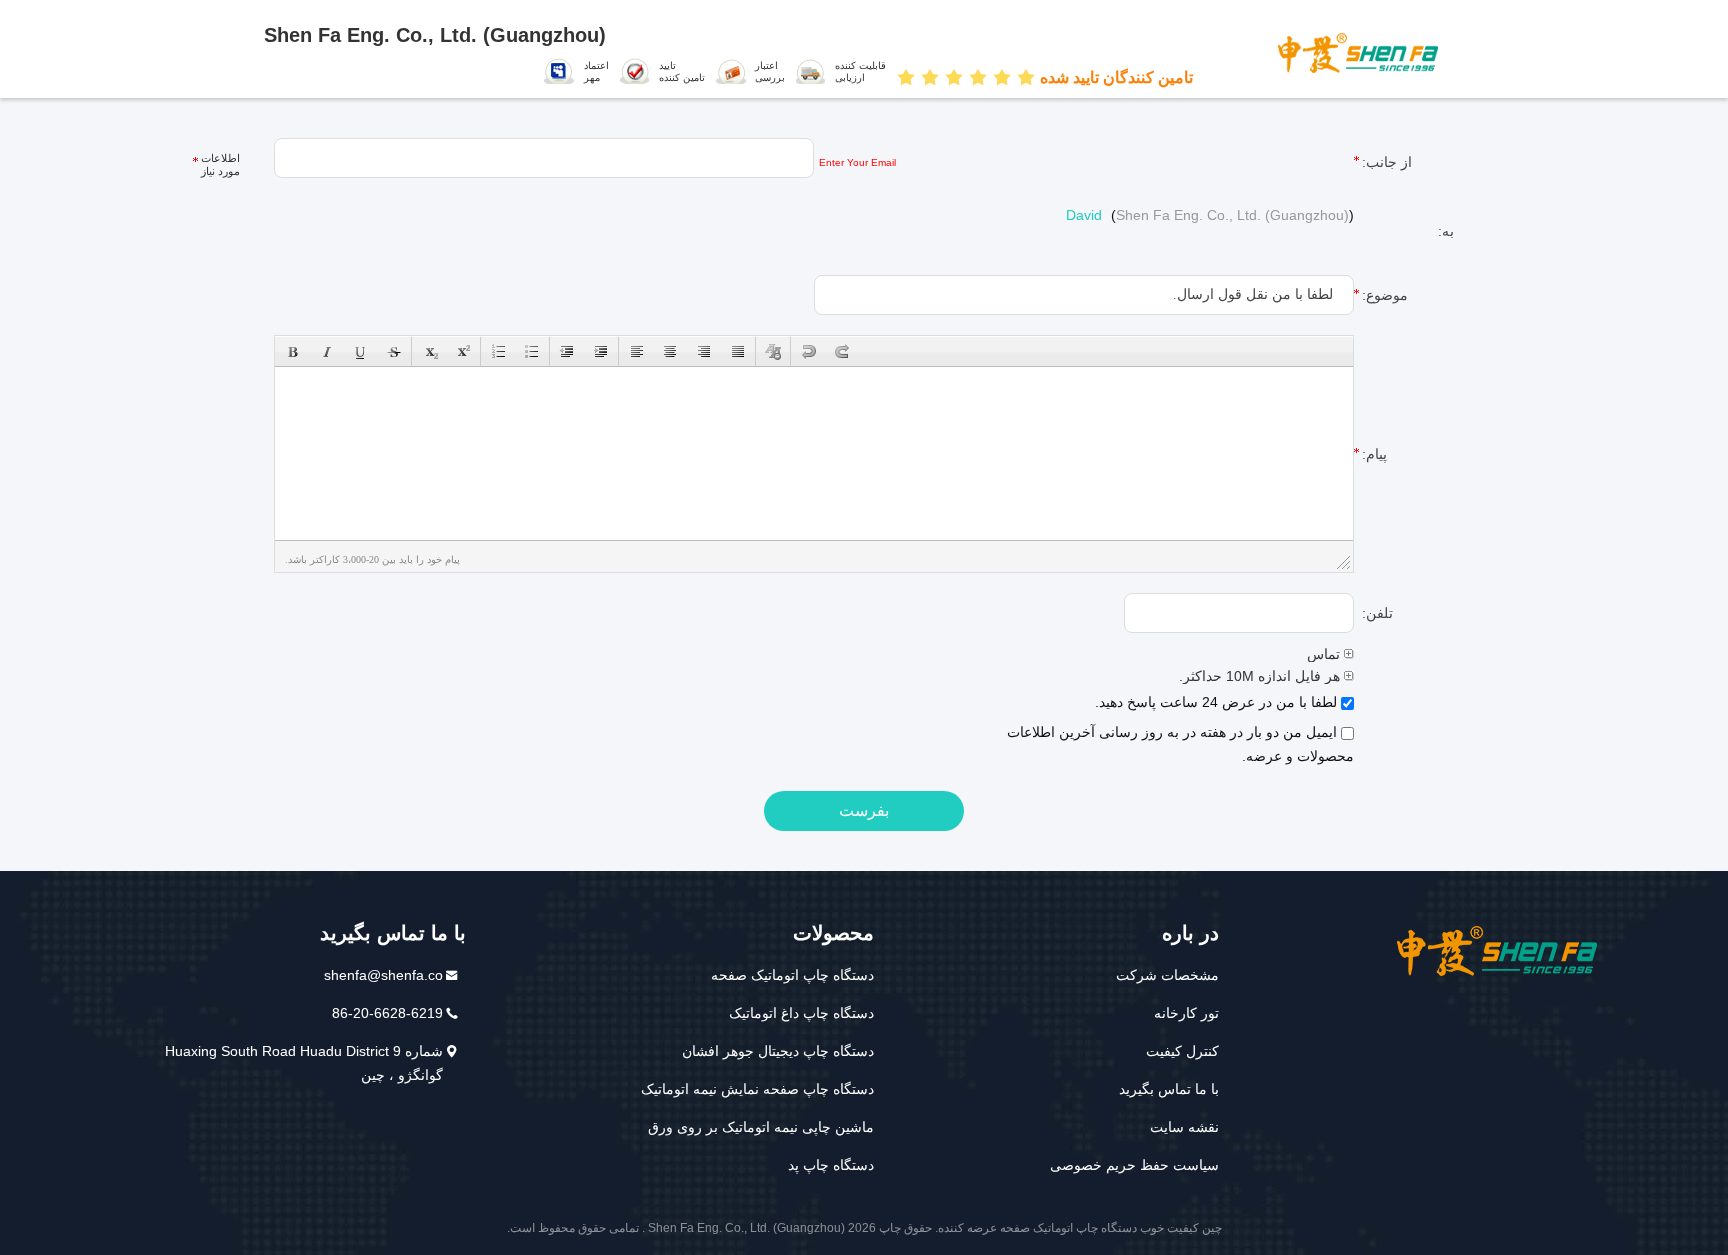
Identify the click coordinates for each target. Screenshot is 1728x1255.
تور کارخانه (1186, 1013)
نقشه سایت (1184, 1127)
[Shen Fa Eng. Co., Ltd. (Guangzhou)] (1366, 52)
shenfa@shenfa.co (383, 975)
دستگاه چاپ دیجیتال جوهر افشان (778, 1051)
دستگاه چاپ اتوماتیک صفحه (792, 975)
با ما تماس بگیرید (1169, 1089)
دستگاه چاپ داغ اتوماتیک (801, 1013)
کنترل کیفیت (1182, 1051)
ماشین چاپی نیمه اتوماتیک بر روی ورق (761, 1127)
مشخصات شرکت (1167, 975)
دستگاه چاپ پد (831, 1165)
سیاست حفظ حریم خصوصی (1134, 1165)
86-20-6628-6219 (387, 1013)
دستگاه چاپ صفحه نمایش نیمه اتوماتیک (757, 1089)
